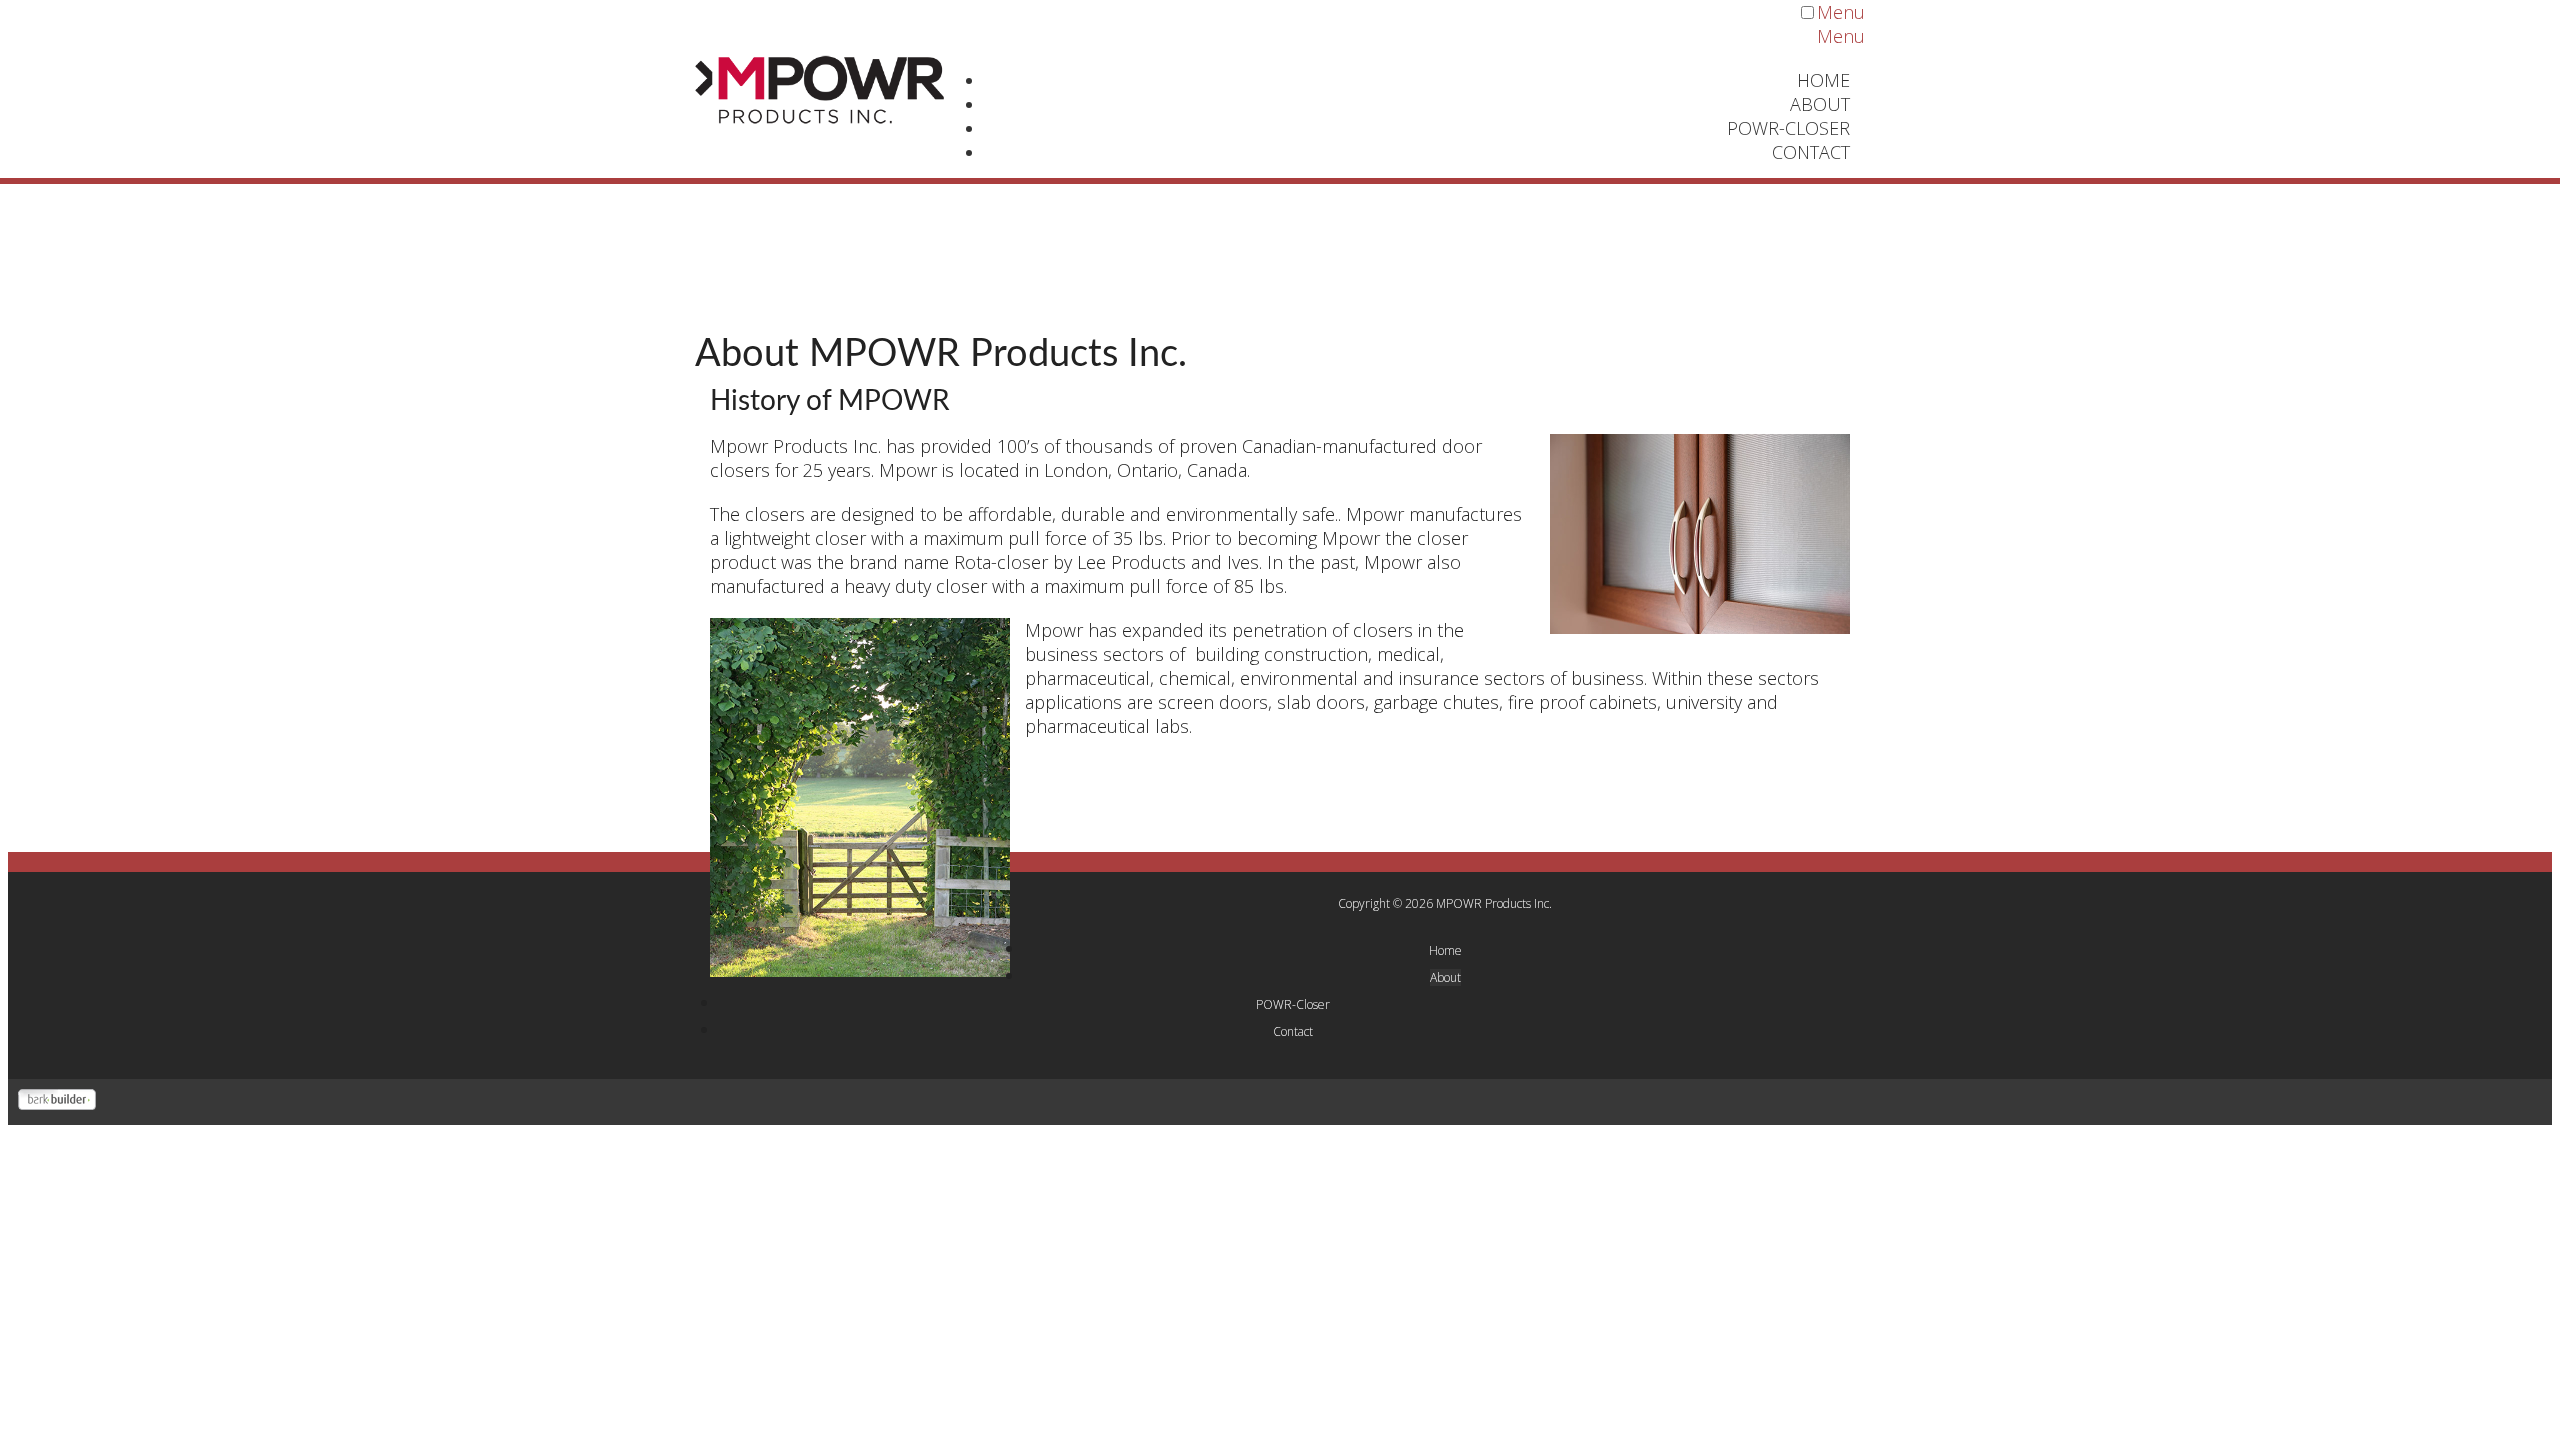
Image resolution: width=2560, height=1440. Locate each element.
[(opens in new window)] (57, 1103)
